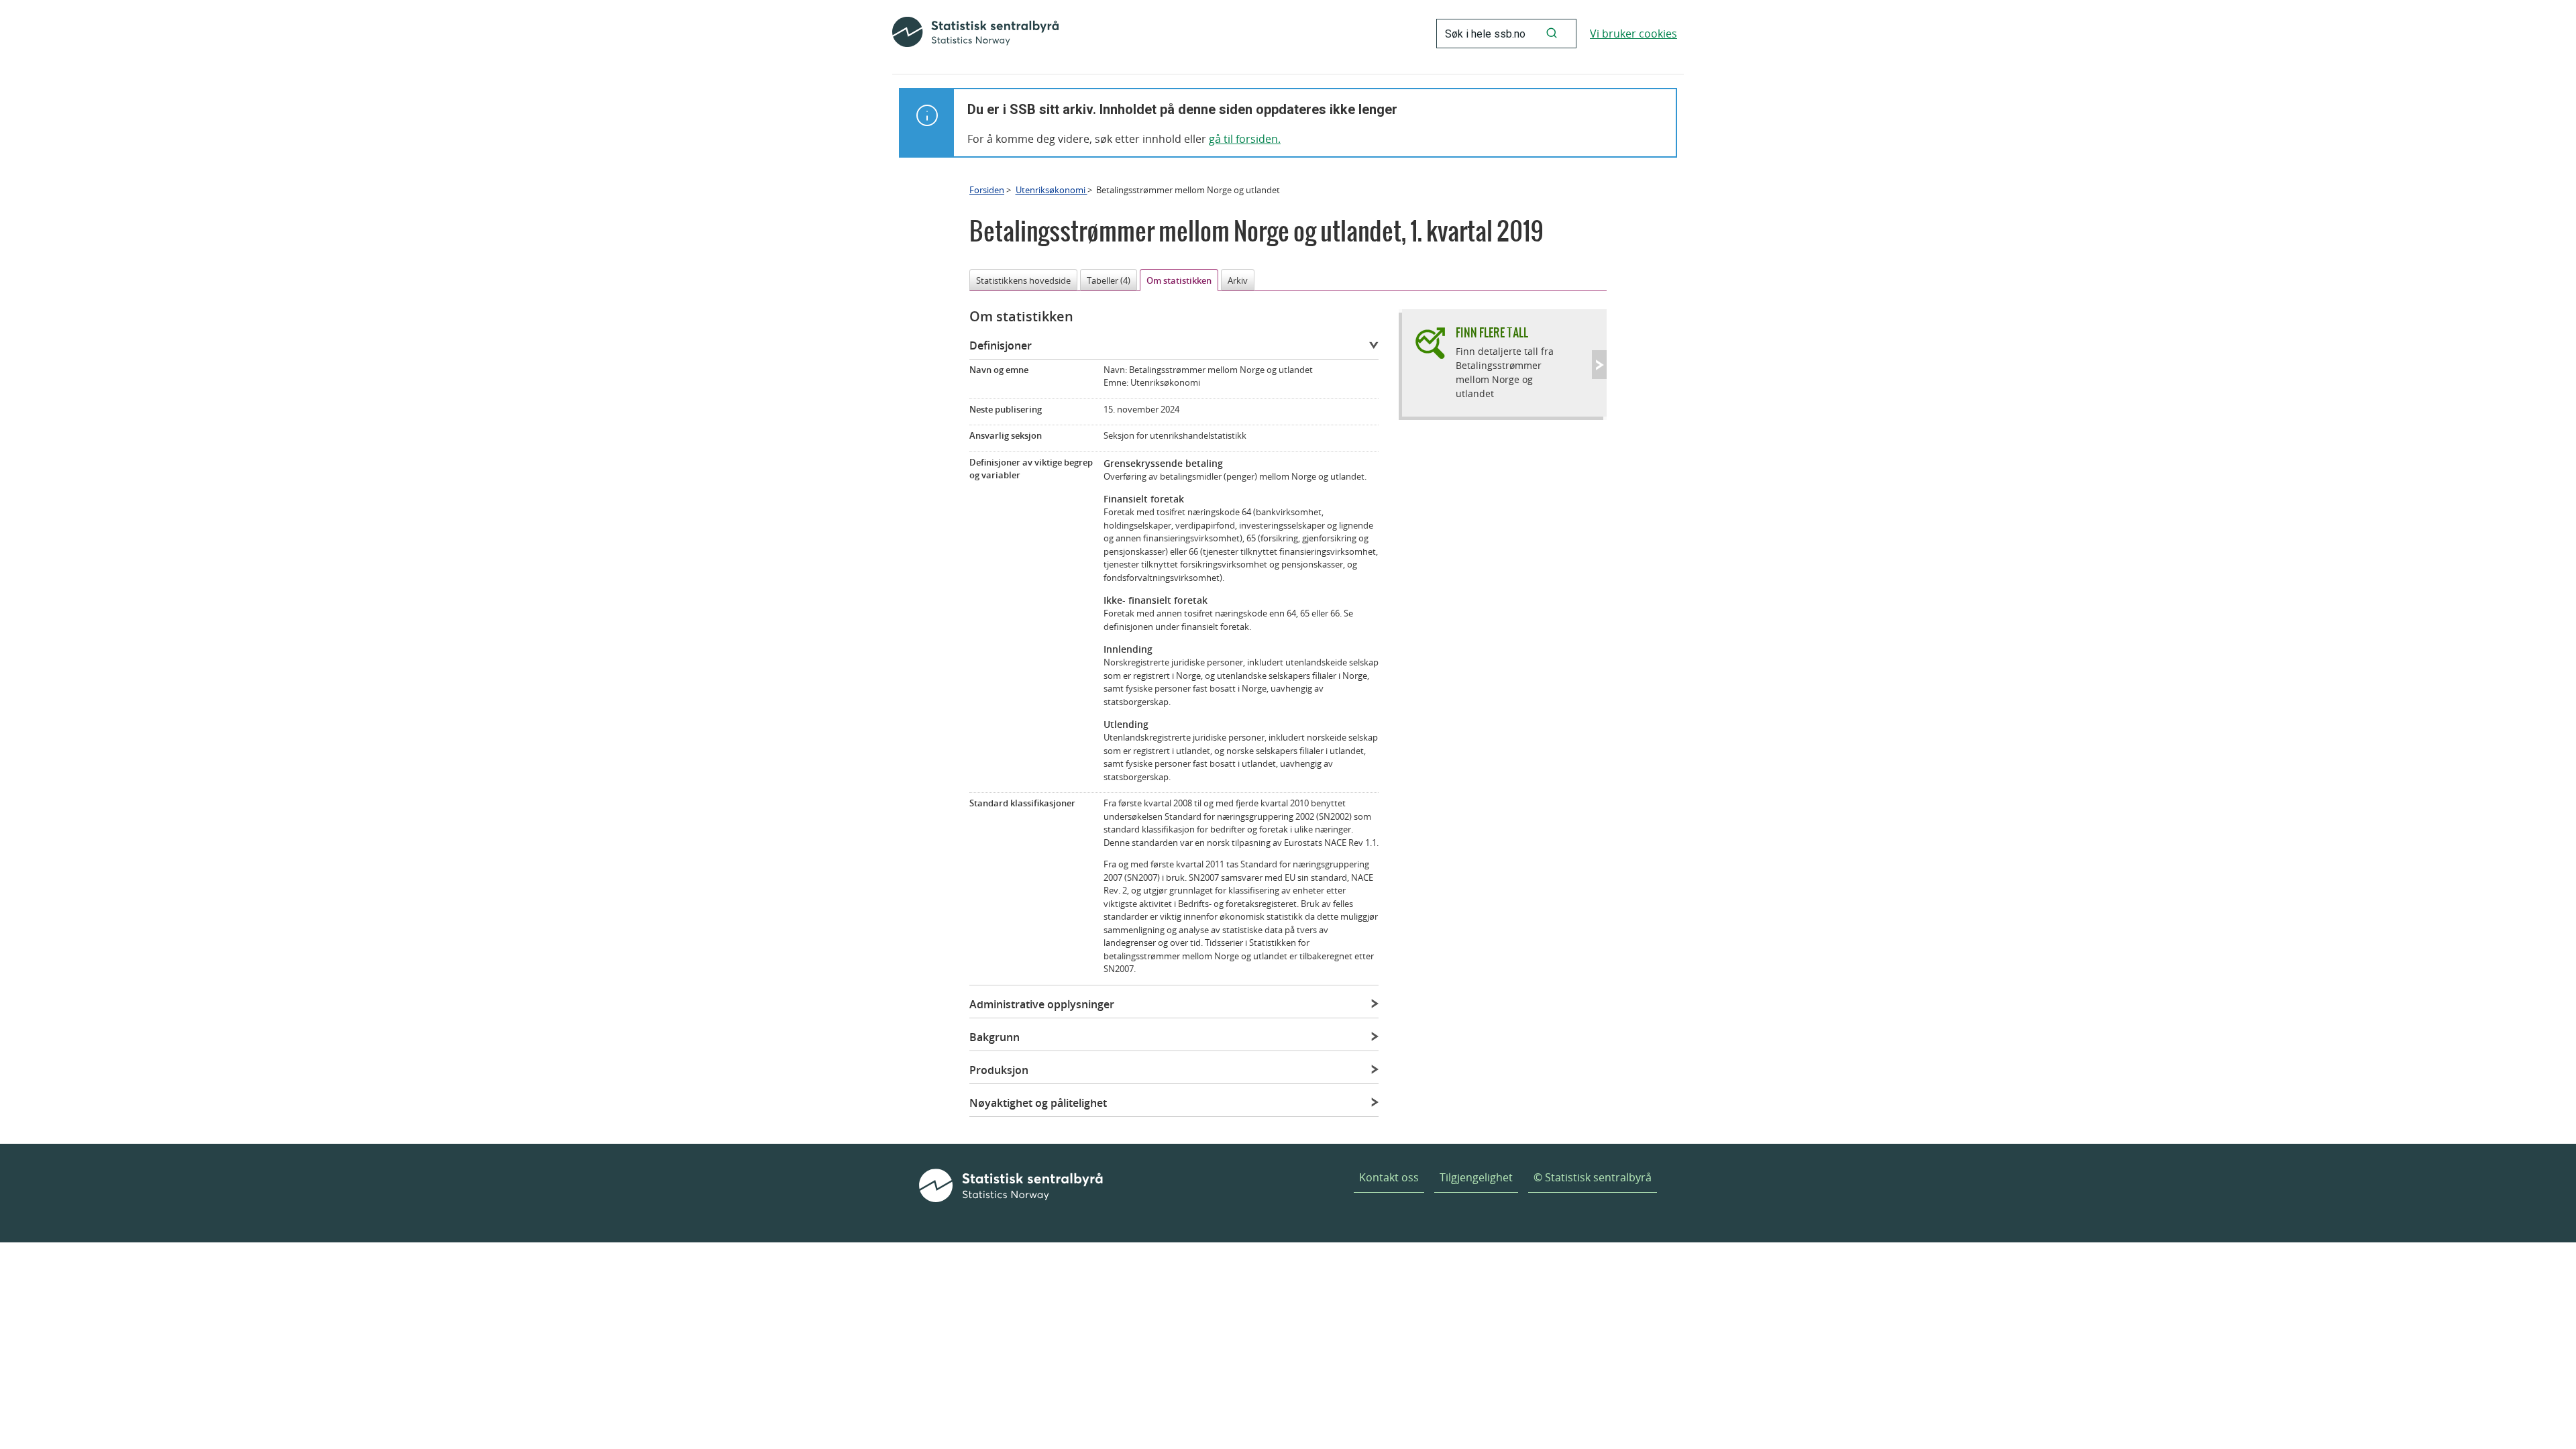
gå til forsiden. (1245, 139)
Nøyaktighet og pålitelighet (1038, 1103)
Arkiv (1238, 280)
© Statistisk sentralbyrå (1593, 1177)
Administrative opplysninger (1042, 1004)
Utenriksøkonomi (1052, 190)
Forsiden (987, 190)
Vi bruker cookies (1633, 34)
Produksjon (999, 1070)
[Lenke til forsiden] (975, 34)
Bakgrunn (995, 1037)
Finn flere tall (1492, 332)
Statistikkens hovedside (1023, 280)
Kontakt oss (1389, 1177)
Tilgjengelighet (1476, 1177)
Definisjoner (1001, 345)
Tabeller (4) (1109, 280)
